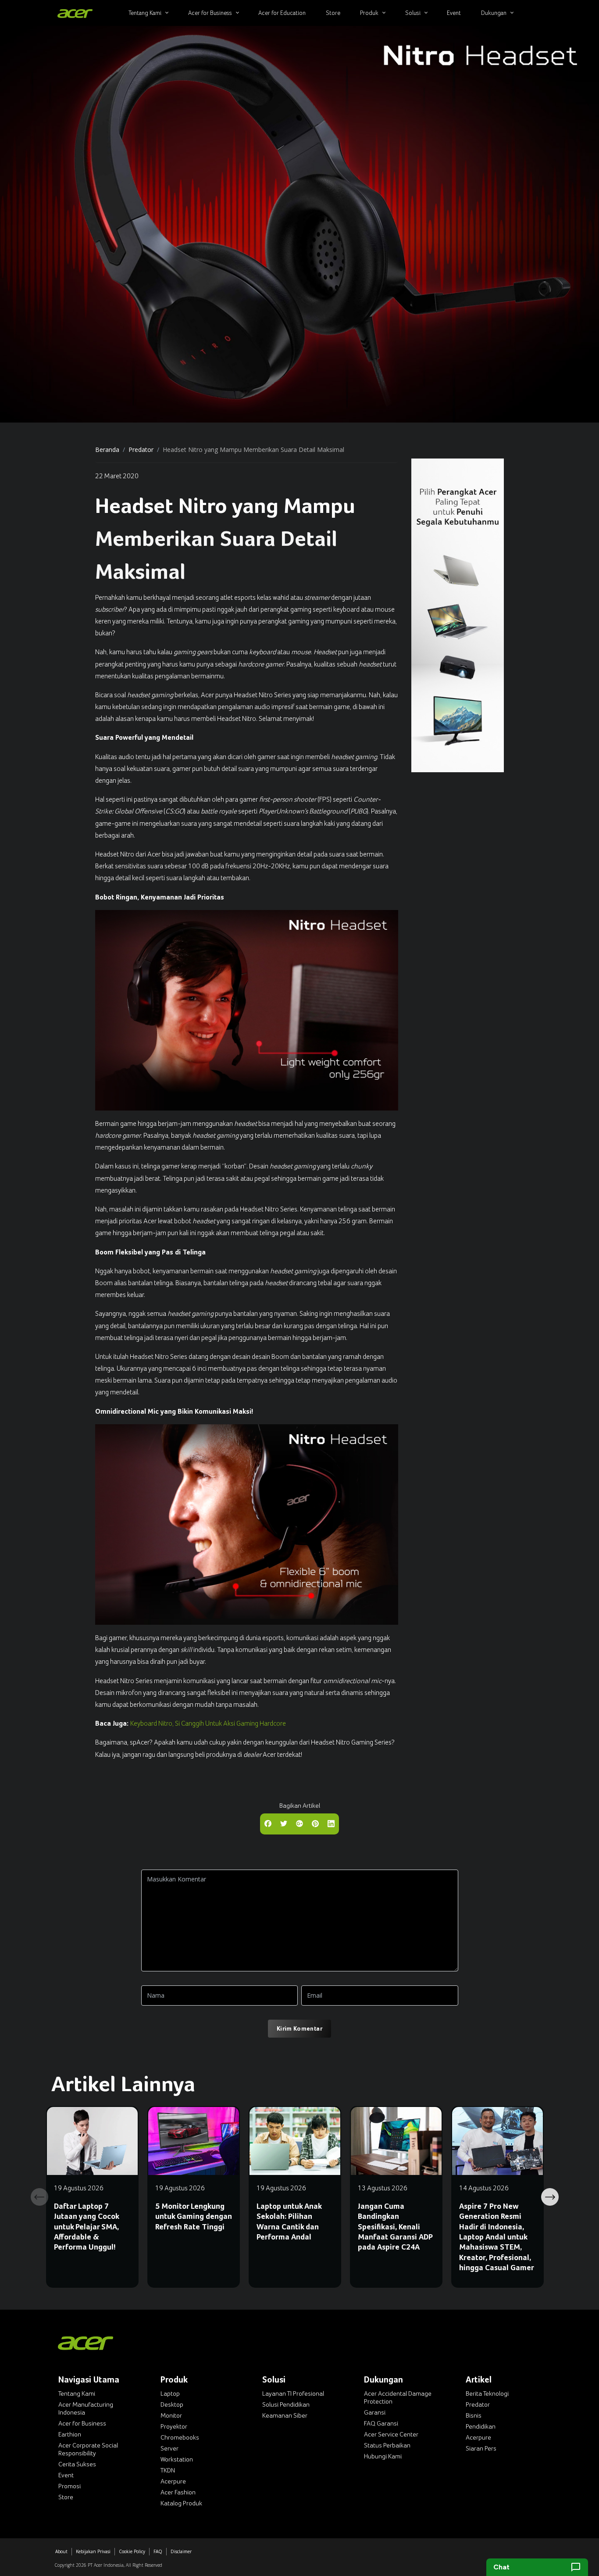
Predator (141, 450)
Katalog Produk (181, 2503)
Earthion (70, 2434)
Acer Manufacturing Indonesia (86, 2408)
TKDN (168, 2470)
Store (66, 2497)
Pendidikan (481, 2426)
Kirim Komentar (299, 2028)
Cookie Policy (132, 2551)
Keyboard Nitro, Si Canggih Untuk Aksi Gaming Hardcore (208, 1723)
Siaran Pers (481, 2448)
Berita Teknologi (487, 2393)
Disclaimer (181, 2551)
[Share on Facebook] (268, 1823)
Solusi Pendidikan (286, 2404)
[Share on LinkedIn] (331, 1823)
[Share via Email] (299, 1823)
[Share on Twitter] (284, 1823)
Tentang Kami (77, 2393)
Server (169, 2448)
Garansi (375, 2412)
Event (66, 2475)
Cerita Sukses (77, 2464)
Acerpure (173, 2481)
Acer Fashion (178, 2492)
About (61, 2551)
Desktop (172, 2404)
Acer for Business (82, 2423)
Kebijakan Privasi (93, 2551)
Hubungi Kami (383, 2456)
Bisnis (474, 2415)
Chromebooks (180, 2437)
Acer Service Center (391, 2434)
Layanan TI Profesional (293, 2393)
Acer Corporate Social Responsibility (88, 2449)
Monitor (171, 2415)
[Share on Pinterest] (315, 1823)
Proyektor (174, 2426)
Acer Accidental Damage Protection (398, 2397)
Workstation (177, 2459)
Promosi (70, 2486)
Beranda (107, 450)
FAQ (158, 2551)
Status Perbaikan (387, 2445)
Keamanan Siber (285, 2415)
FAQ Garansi (381, 2423)
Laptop (170, 2393)
